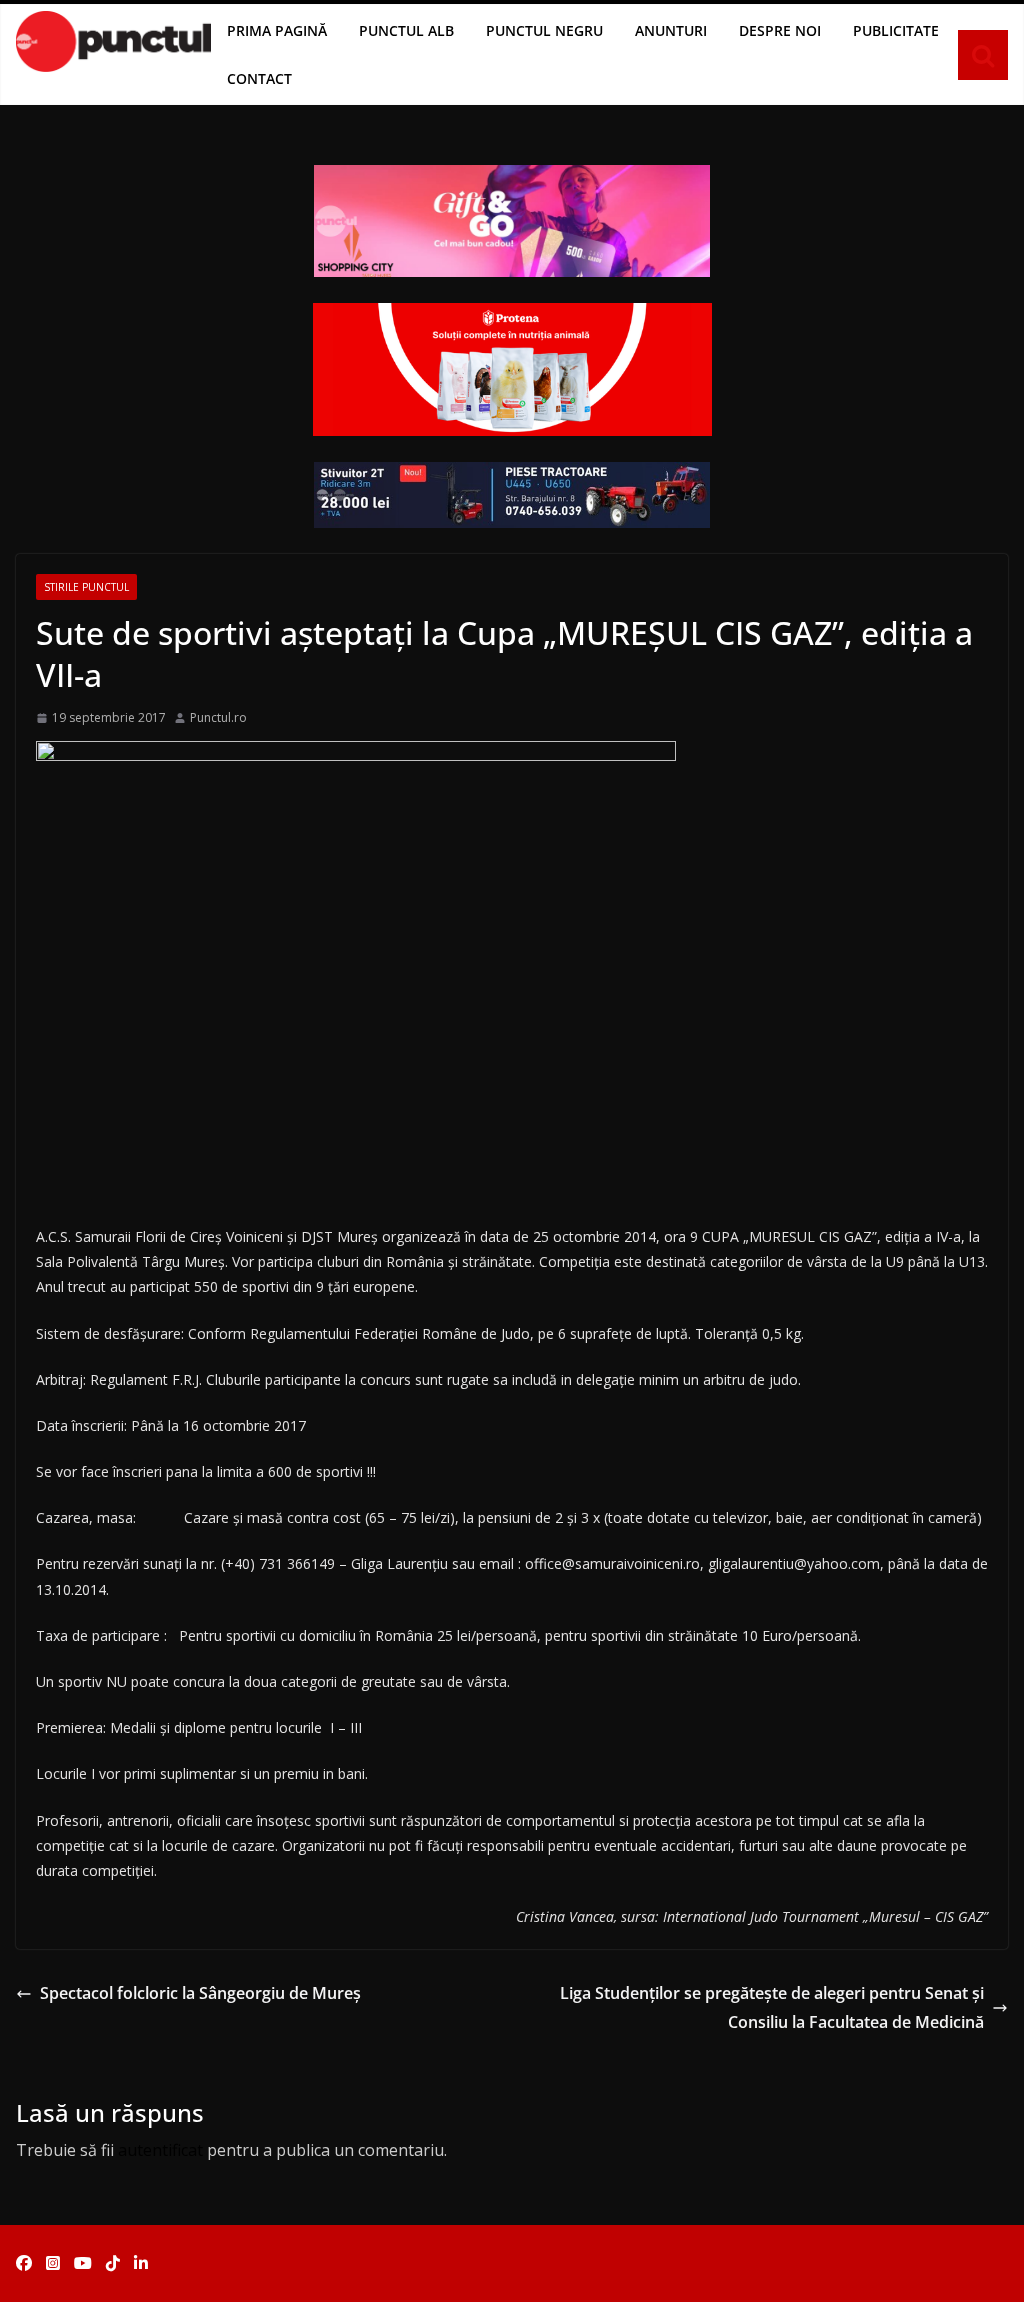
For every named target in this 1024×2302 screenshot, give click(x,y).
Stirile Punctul (86, 587)
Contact (259, 78)
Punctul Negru (544, 30)
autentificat (160, 2150)
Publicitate (896, 30)
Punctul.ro (218, 717)
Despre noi (780, 30)
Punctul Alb (406, 30)
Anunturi (671, 30)
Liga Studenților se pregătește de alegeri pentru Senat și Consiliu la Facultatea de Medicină (772, 2007)
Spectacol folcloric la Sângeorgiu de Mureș (200, 1993)
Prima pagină (277, 30)
